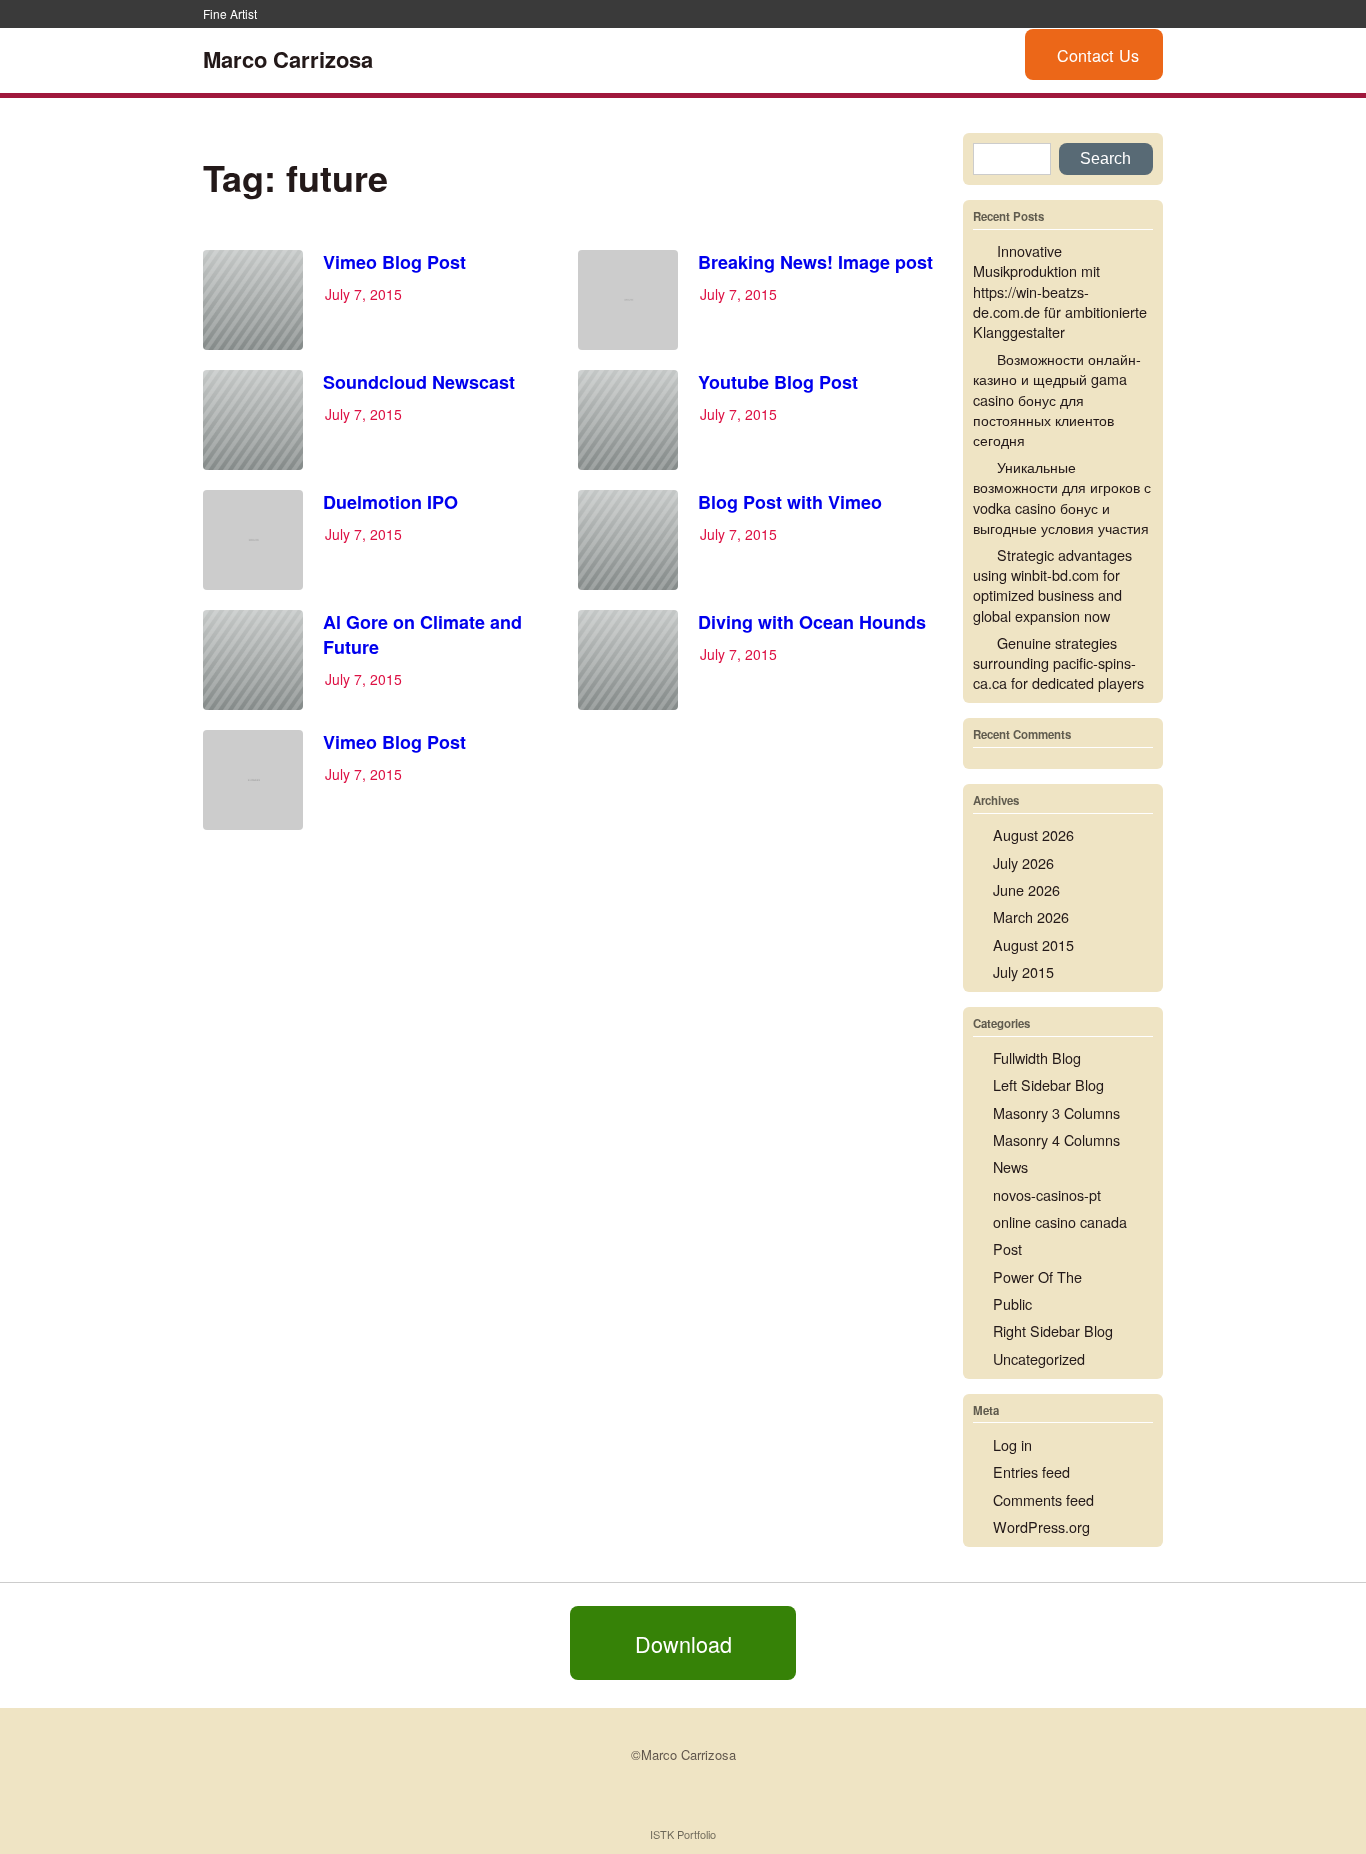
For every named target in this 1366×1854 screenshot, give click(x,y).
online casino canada (1060, 1221)
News (1010, 1166)
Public (1012, 1303)
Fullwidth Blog (1037, 1057)
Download (683, 1642)
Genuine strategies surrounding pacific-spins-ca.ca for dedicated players (1058, 662)
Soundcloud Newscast (419, 382)
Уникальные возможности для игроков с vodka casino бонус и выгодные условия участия (1062, 496)
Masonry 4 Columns (1056, 1139)
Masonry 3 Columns (1056, 1112)
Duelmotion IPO (390, 502)
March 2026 (1031, 916)
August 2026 (1033, 834)
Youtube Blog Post (778, 382)
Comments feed (1043, 1499)
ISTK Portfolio (683, 1834)
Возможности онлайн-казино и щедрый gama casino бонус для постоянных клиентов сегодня (1057, 399)
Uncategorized (1039, 1358)
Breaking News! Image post (815, 262)
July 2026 (1023, 862)
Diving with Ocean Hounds (812, 622)
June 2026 (1026, 889)
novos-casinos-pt (1047, 1194)
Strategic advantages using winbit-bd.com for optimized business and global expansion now (1052, 584)
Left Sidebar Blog (1048, 1084)
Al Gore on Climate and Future (422, 634)
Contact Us (1098, 55)
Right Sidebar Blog (1053, 1330)
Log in (1012, 1444)
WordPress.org (1041, 1526)
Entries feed (1031, 1471)
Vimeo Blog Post (394, 262)
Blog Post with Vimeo (790, 502)
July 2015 (1023, 971)
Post (1007, 1248)
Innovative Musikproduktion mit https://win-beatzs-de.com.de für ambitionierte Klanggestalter (1060, 291)
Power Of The (1037, 1276)
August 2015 (1033, 944)
